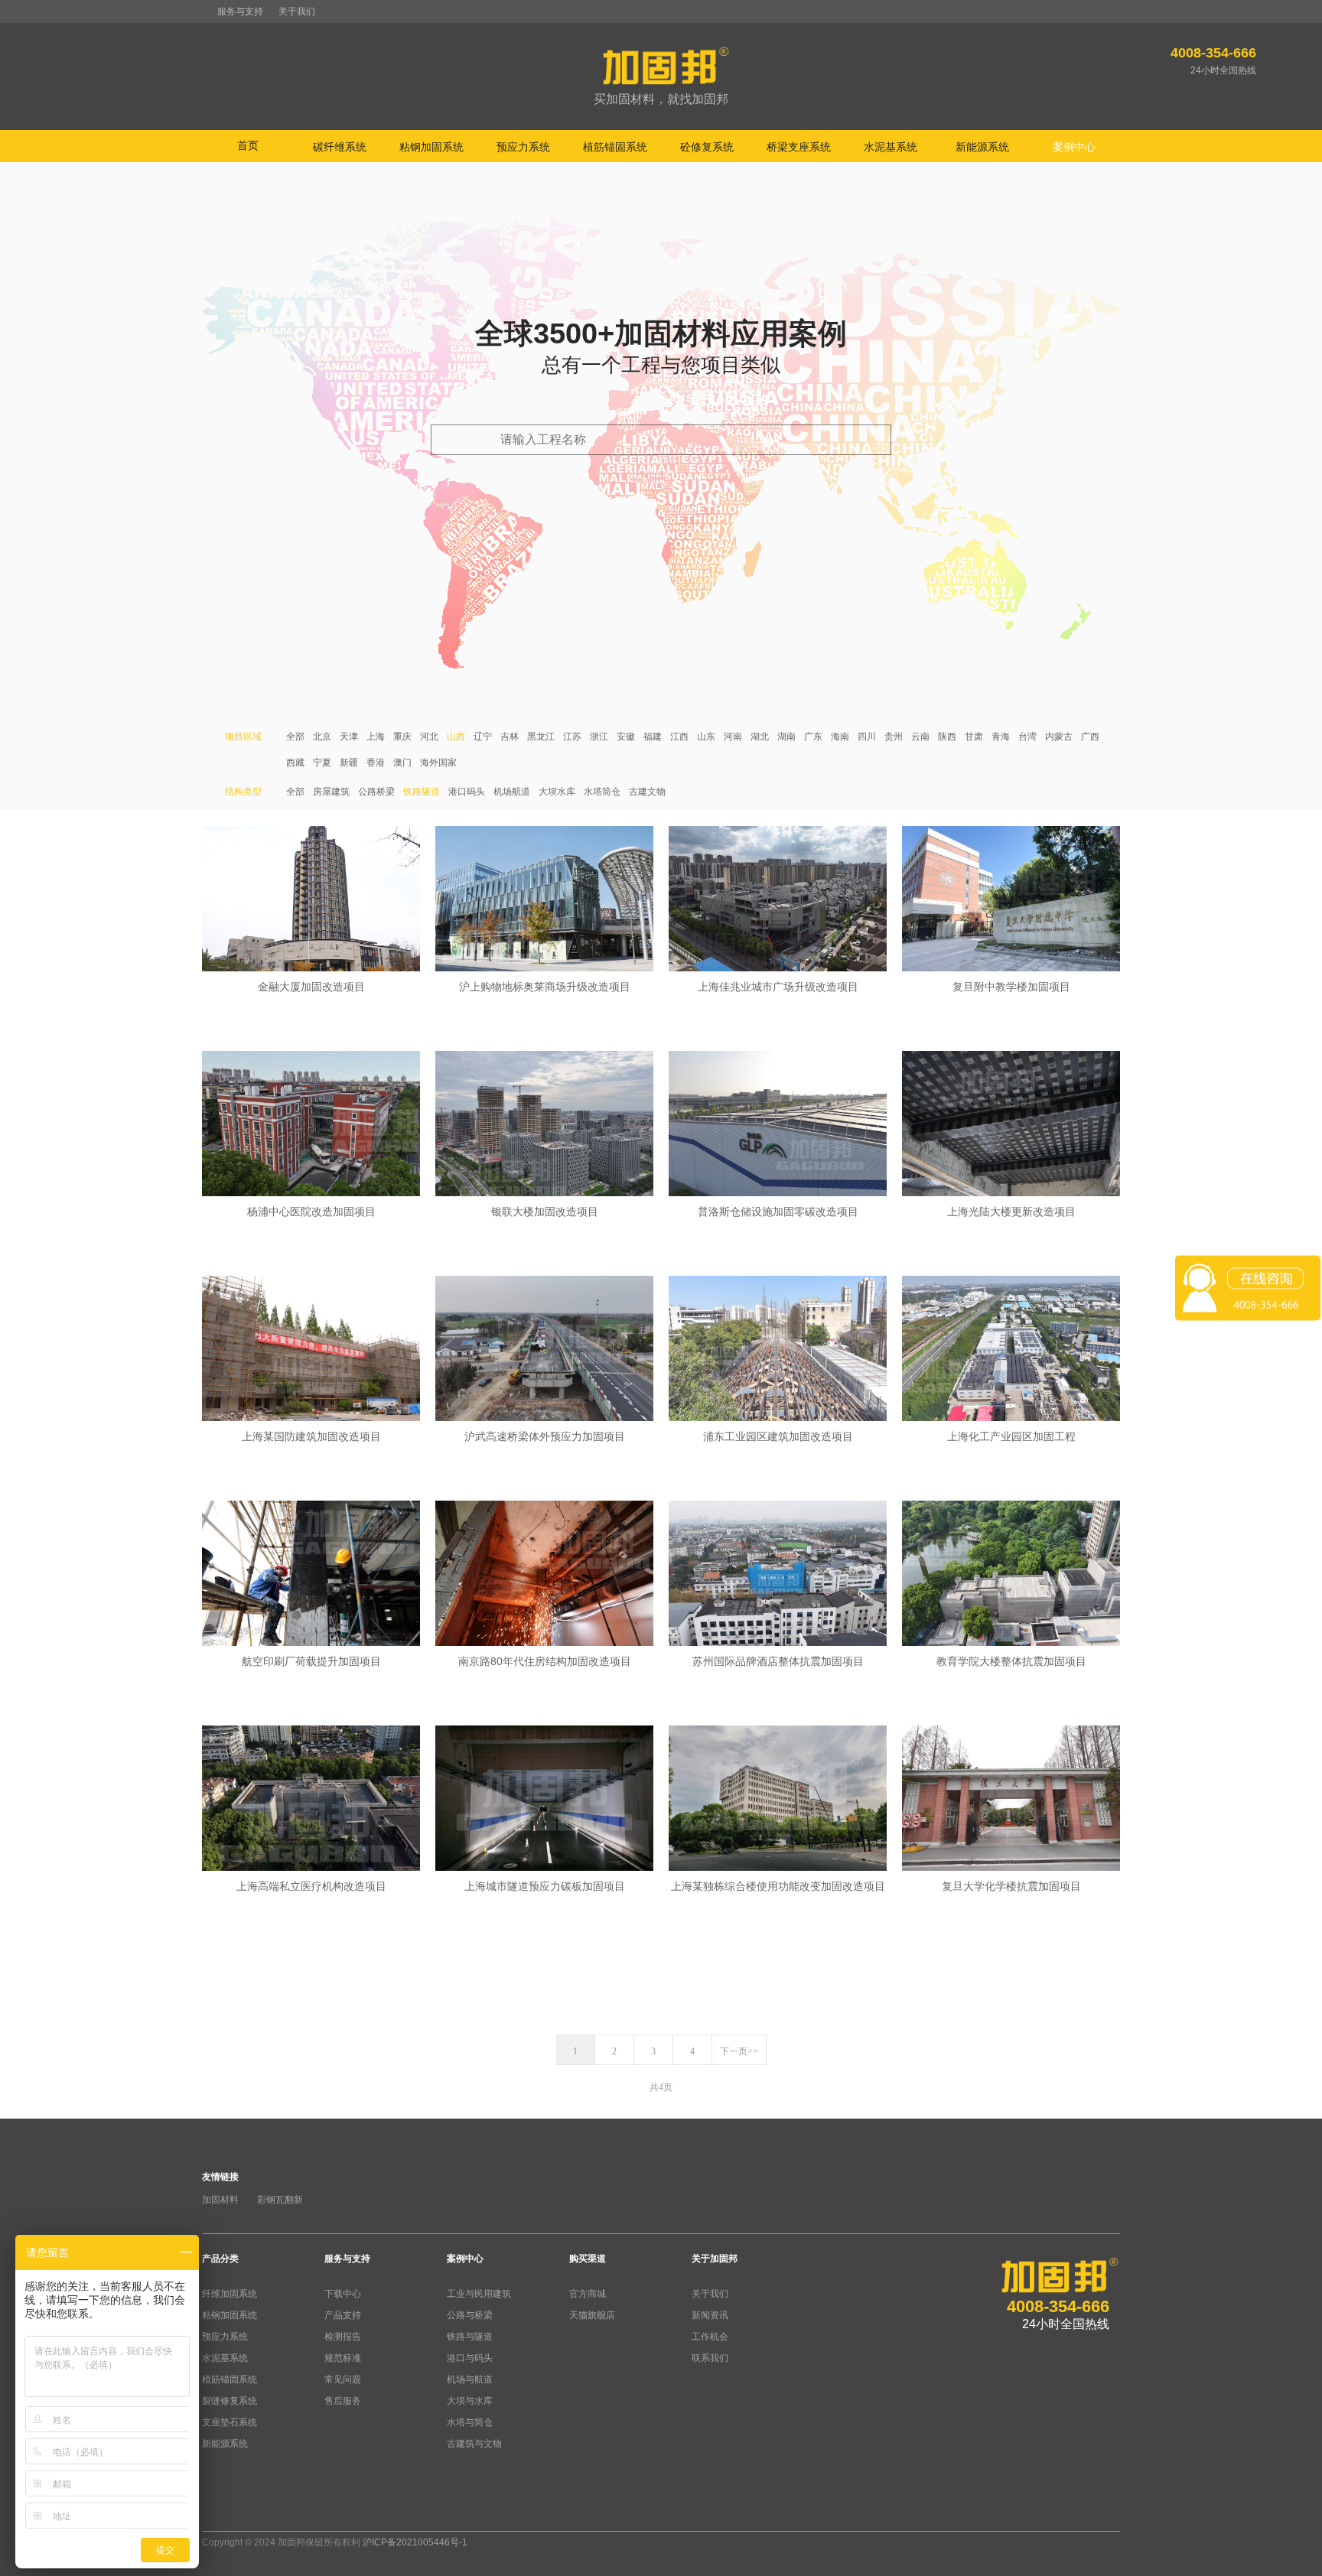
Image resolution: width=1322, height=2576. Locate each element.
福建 (653, 737)
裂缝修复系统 (230, 2401)
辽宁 (483, 737)
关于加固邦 (715, 2259)
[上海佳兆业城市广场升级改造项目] (778, 900)
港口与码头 (470, 2358)
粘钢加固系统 (230, 2315)
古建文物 (647, 792)
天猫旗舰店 (592, 2315)
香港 (376, 763)
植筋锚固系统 (230, 2379)
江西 (679, 737)
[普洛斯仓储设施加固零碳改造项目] (778, 1125)
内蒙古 (1059, 737)
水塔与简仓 (470, 2422)
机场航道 (512, 792)
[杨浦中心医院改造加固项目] (311, 1125)
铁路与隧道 (470, 2337)
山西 (456, 737)
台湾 (1027, 737)
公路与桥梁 (470, 2315)
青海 (1001, 737)
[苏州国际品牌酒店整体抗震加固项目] (778, 1575)
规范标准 (343, 2358)
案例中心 (465, 2259)
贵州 (894, 737)
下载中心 (343, 2294)
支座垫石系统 (230, 2422)
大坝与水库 (470, 2401)
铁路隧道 (422, 792)
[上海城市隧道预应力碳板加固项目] (544, 1800)
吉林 (510, 737)
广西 (1090, 737)
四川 (867, 737)
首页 (248, 145)
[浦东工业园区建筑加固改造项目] (778, 1350)
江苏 (572, 737)
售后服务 (343, 2401)
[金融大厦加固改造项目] (311, 900)
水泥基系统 (225, 2358)
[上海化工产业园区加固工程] (1011, 1350)
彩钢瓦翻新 (280, 2200)
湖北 (760, 737)
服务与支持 (240, 11)
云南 (920, 737)
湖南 (786, 737)
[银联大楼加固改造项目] (544, 1125)
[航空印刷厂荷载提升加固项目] (311, 1575)
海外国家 (438, 763)
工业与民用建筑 (479, 2294)
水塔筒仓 (602, 792)
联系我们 (710, 2358)
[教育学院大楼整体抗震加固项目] (1011, 1575)
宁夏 (322, 763)
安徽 (626, 737)
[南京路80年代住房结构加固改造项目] (544, 1575)
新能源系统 (225, 2444)
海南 (840, 737)
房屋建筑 (331, 792)
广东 (813, 737)
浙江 (599, 737)
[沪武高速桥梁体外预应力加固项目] (544, 1350)
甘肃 (974, 737)
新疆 (349, 763)
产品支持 (343, 2315)
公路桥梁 (376, 792)
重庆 (402, 737)
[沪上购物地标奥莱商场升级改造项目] (544, 900)
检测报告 (343, 2337)
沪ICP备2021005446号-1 (415, 2542)
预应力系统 (225, 2337)
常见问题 (343, 2379)
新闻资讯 (710, 2315)
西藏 (295, 763)
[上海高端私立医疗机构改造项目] (311, 1800)
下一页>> (739, 2051)
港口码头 (467, 792)
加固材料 (220, 2200)
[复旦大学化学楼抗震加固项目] (1011, 1800)
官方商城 (588, 2294)
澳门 (402, 763)
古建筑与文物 (474, 2444)
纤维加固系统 (230, 2294)
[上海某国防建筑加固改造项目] (311, 1350)
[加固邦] (661, 77)
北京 (322, 737)
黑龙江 (541, 737)
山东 (706, 737)
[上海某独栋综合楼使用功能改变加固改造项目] (778, 1800)
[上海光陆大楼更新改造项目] (1011, 1125)
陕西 (947, 737)
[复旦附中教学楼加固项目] (1011, 900)
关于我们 (297, 11)
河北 (429, 737)
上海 (376, 737)
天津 (349, 737)
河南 (733, 737)
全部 (295, 737)
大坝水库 (557, 792)
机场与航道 (470, 2379)
